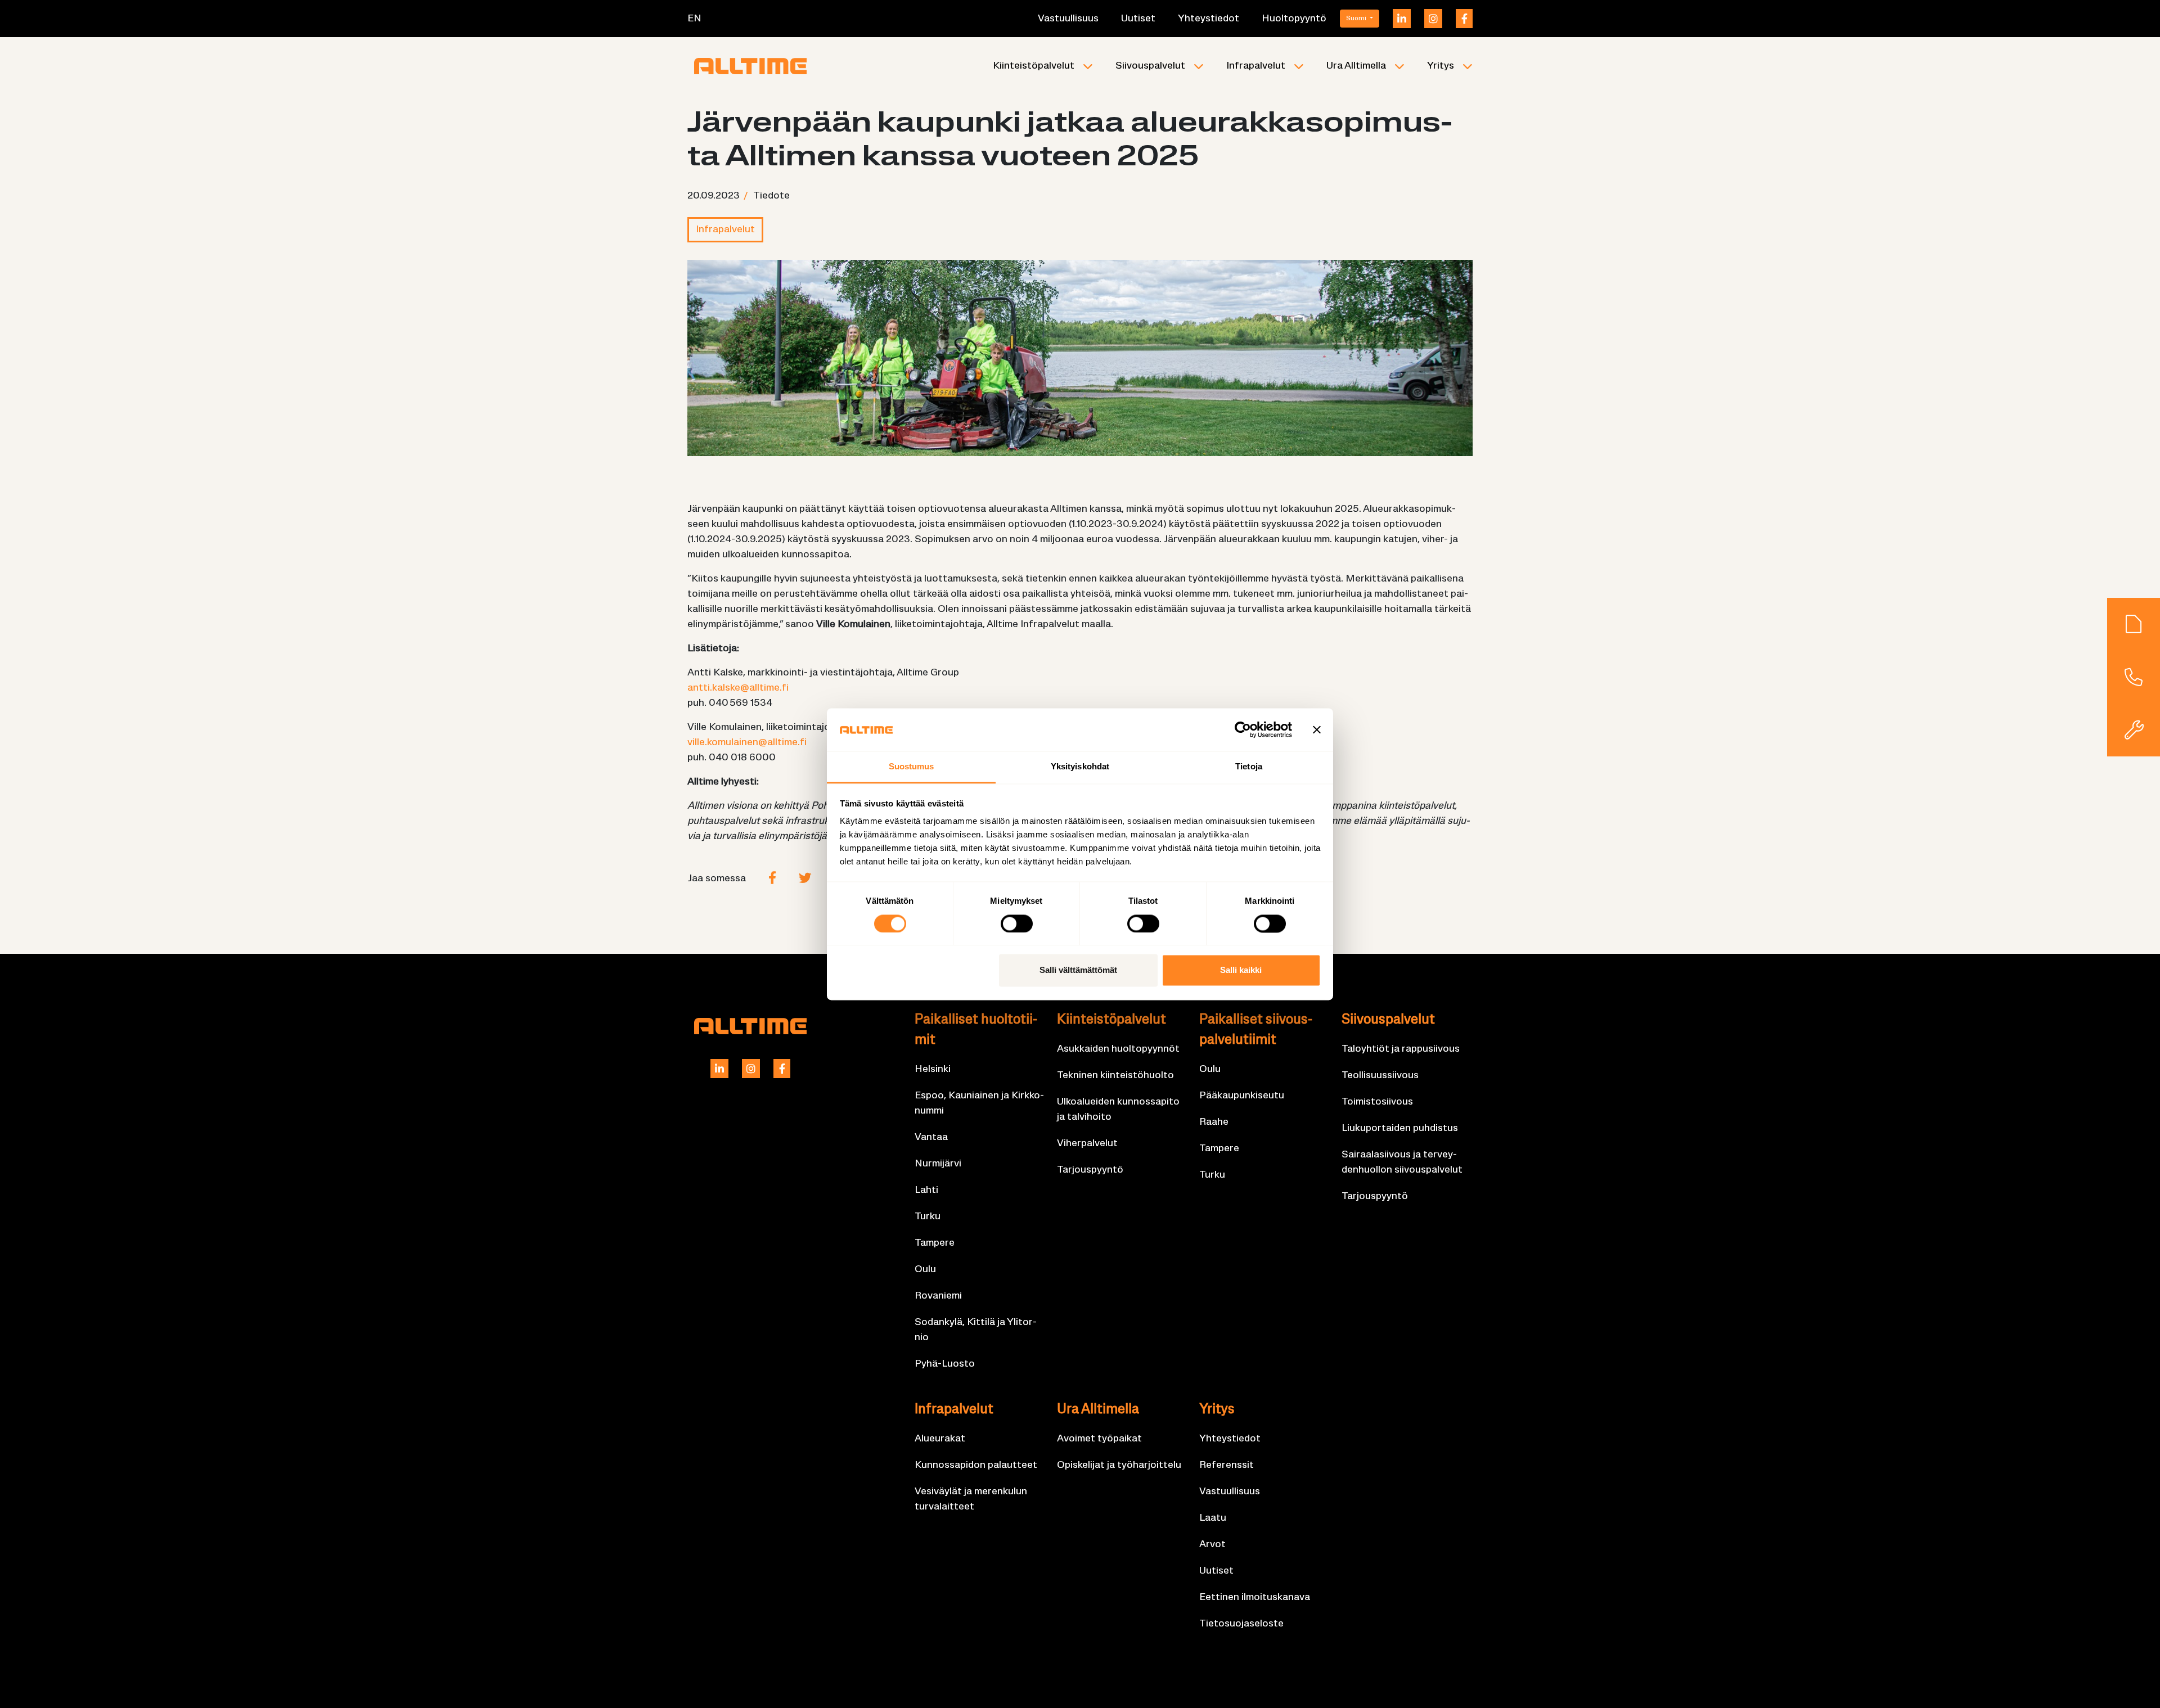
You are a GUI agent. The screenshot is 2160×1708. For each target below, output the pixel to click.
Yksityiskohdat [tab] (1080, 767)
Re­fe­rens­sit (1227, 1465)
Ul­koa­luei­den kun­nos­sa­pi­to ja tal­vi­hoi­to (1118, 1110)
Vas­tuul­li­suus (1068, 19)
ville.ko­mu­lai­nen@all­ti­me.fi (747, 743)
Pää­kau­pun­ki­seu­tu (1242, 1096)
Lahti (926, 1190)
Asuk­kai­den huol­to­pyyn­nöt (1118, 1049)
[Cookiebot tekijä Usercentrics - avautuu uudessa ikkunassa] (1243, 729)
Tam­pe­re (935, 1243)
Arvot (1212, 1545)
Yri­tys (1441, 66)
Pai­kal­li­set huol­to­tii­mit (976, 1030)
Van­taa (931, 1137)
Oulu (925, 1270)
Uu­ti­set (1138, 19)
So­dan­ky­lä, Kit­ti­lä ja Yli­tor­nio (976, 1330)
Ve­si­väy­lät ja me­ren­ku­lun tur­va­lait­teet (971, 1499)
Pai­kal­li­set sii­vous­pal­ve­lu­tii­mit (1256, 1030)
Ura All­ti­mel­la (1356, 66)
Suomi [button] (1357, 19)
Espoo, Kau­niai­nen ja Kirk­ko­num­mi (979, 1103)
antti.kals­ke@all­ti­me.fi (738, 688)
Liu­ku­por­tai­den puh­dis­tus (1400, 1128)
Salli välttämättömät (1078, 970)
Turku (928, 1217)
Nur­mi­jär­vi (938, 1164)
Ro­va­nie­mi (938, 1296)
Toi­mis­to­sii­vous (1377, 1102)
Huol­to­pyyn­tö (1294, 19)
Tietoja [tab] (1249, 767)
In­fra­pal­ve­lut (1256, 66)
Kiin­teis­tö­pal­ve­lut (1034, 66)
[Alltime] (750, 66)
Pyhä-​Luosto (945, 1364)
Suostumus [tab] (912, 767)
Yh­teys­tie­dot (1209, 19)
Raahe (1214, 1122)
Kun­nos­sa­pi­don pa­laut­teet (976, 1465)
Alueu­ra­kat (940, 1439)
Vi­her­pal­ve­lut (1087, 1144)
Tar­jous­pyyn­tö (1090, 1170)
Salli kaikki (1241, 970)
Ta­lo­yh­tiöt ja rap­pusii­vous (1401, 1049)
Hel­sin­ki (933, 1069)
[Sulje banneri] (1317, 729)
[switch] (1017, 923)
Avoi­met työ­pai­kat (1099, 1439)
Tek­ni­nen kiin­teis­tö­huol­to (1115, 1076)
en (694, 19)
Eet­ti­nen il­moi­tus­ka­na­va (1255, 1597)
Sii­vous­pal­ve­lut (1150, 66)
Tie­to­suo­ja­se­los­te (1241, 1624)
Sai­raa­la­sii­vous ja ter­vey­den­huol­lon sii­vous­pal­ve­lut (1402, 1162)
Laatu (1213, 1518)
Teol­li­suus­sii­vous (1380, 1076)
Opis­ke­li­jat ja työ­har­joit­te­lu (1119, 1465)
